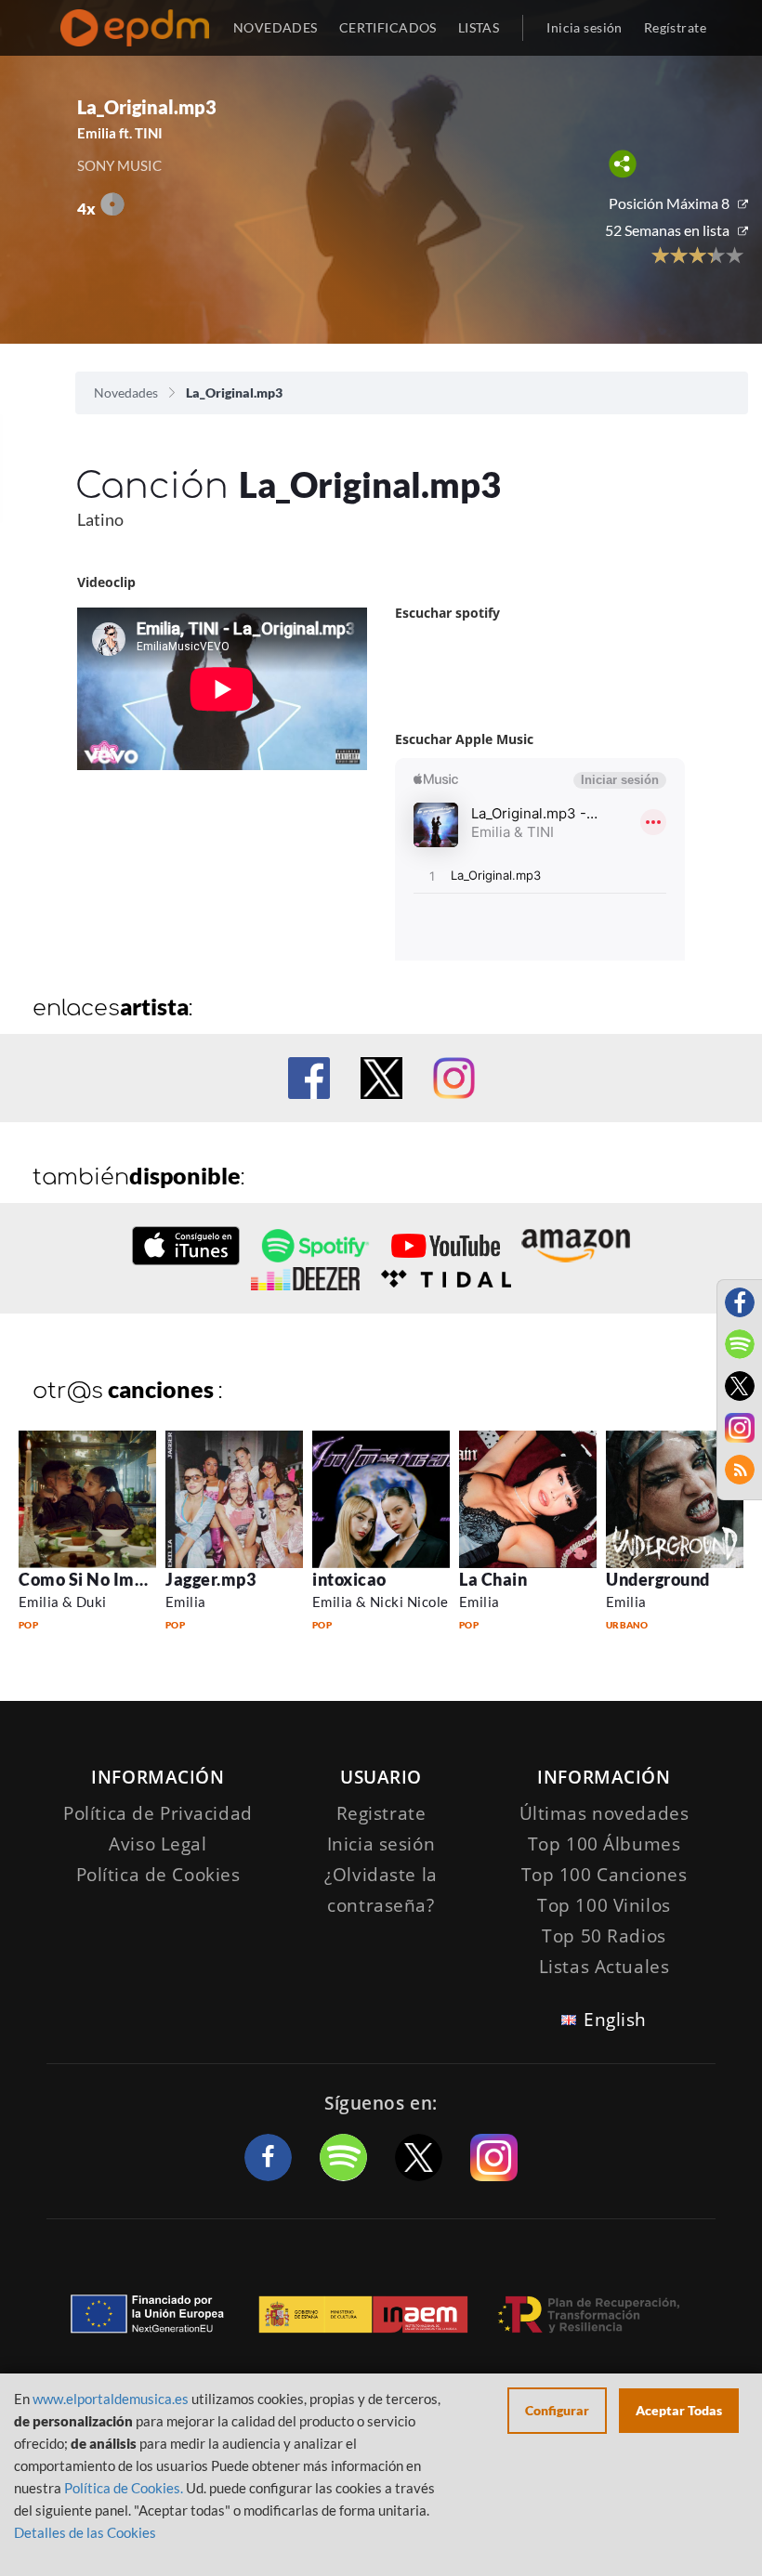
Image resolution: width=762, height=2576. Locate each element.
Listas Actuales (604, 1967)
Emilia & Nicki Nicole (380, 1602)
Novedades (126, 392)
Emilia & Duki (63, 1602)
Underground (658, 1579)
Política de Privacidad (158, 1813)
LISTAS (479, 27)
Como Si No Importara (107, 1579)
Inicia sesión (584, 27)
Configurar (557, 2410)
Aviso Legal (158, 1844)
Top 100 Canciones (604, 1875)
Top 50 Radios (604, 1936)
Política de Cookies (158, 1875)
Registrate (381, 1813)
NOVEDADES (276, 27)
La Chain (493, 1579)
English (615, 2020)
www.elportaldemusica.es (111, 2399)
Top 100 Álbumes (604, 1844)
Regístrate (675, 27)
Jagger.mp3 (210, 1579)
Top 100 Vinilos (604, 1905)
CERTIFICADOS (388, 27)
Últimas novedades (604, 1813)
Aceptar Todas (679, 2410)
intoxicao (349, 1579)
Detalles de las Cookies (85, 2532)
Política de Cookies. (124, 2488)
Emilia (186, 1602)
